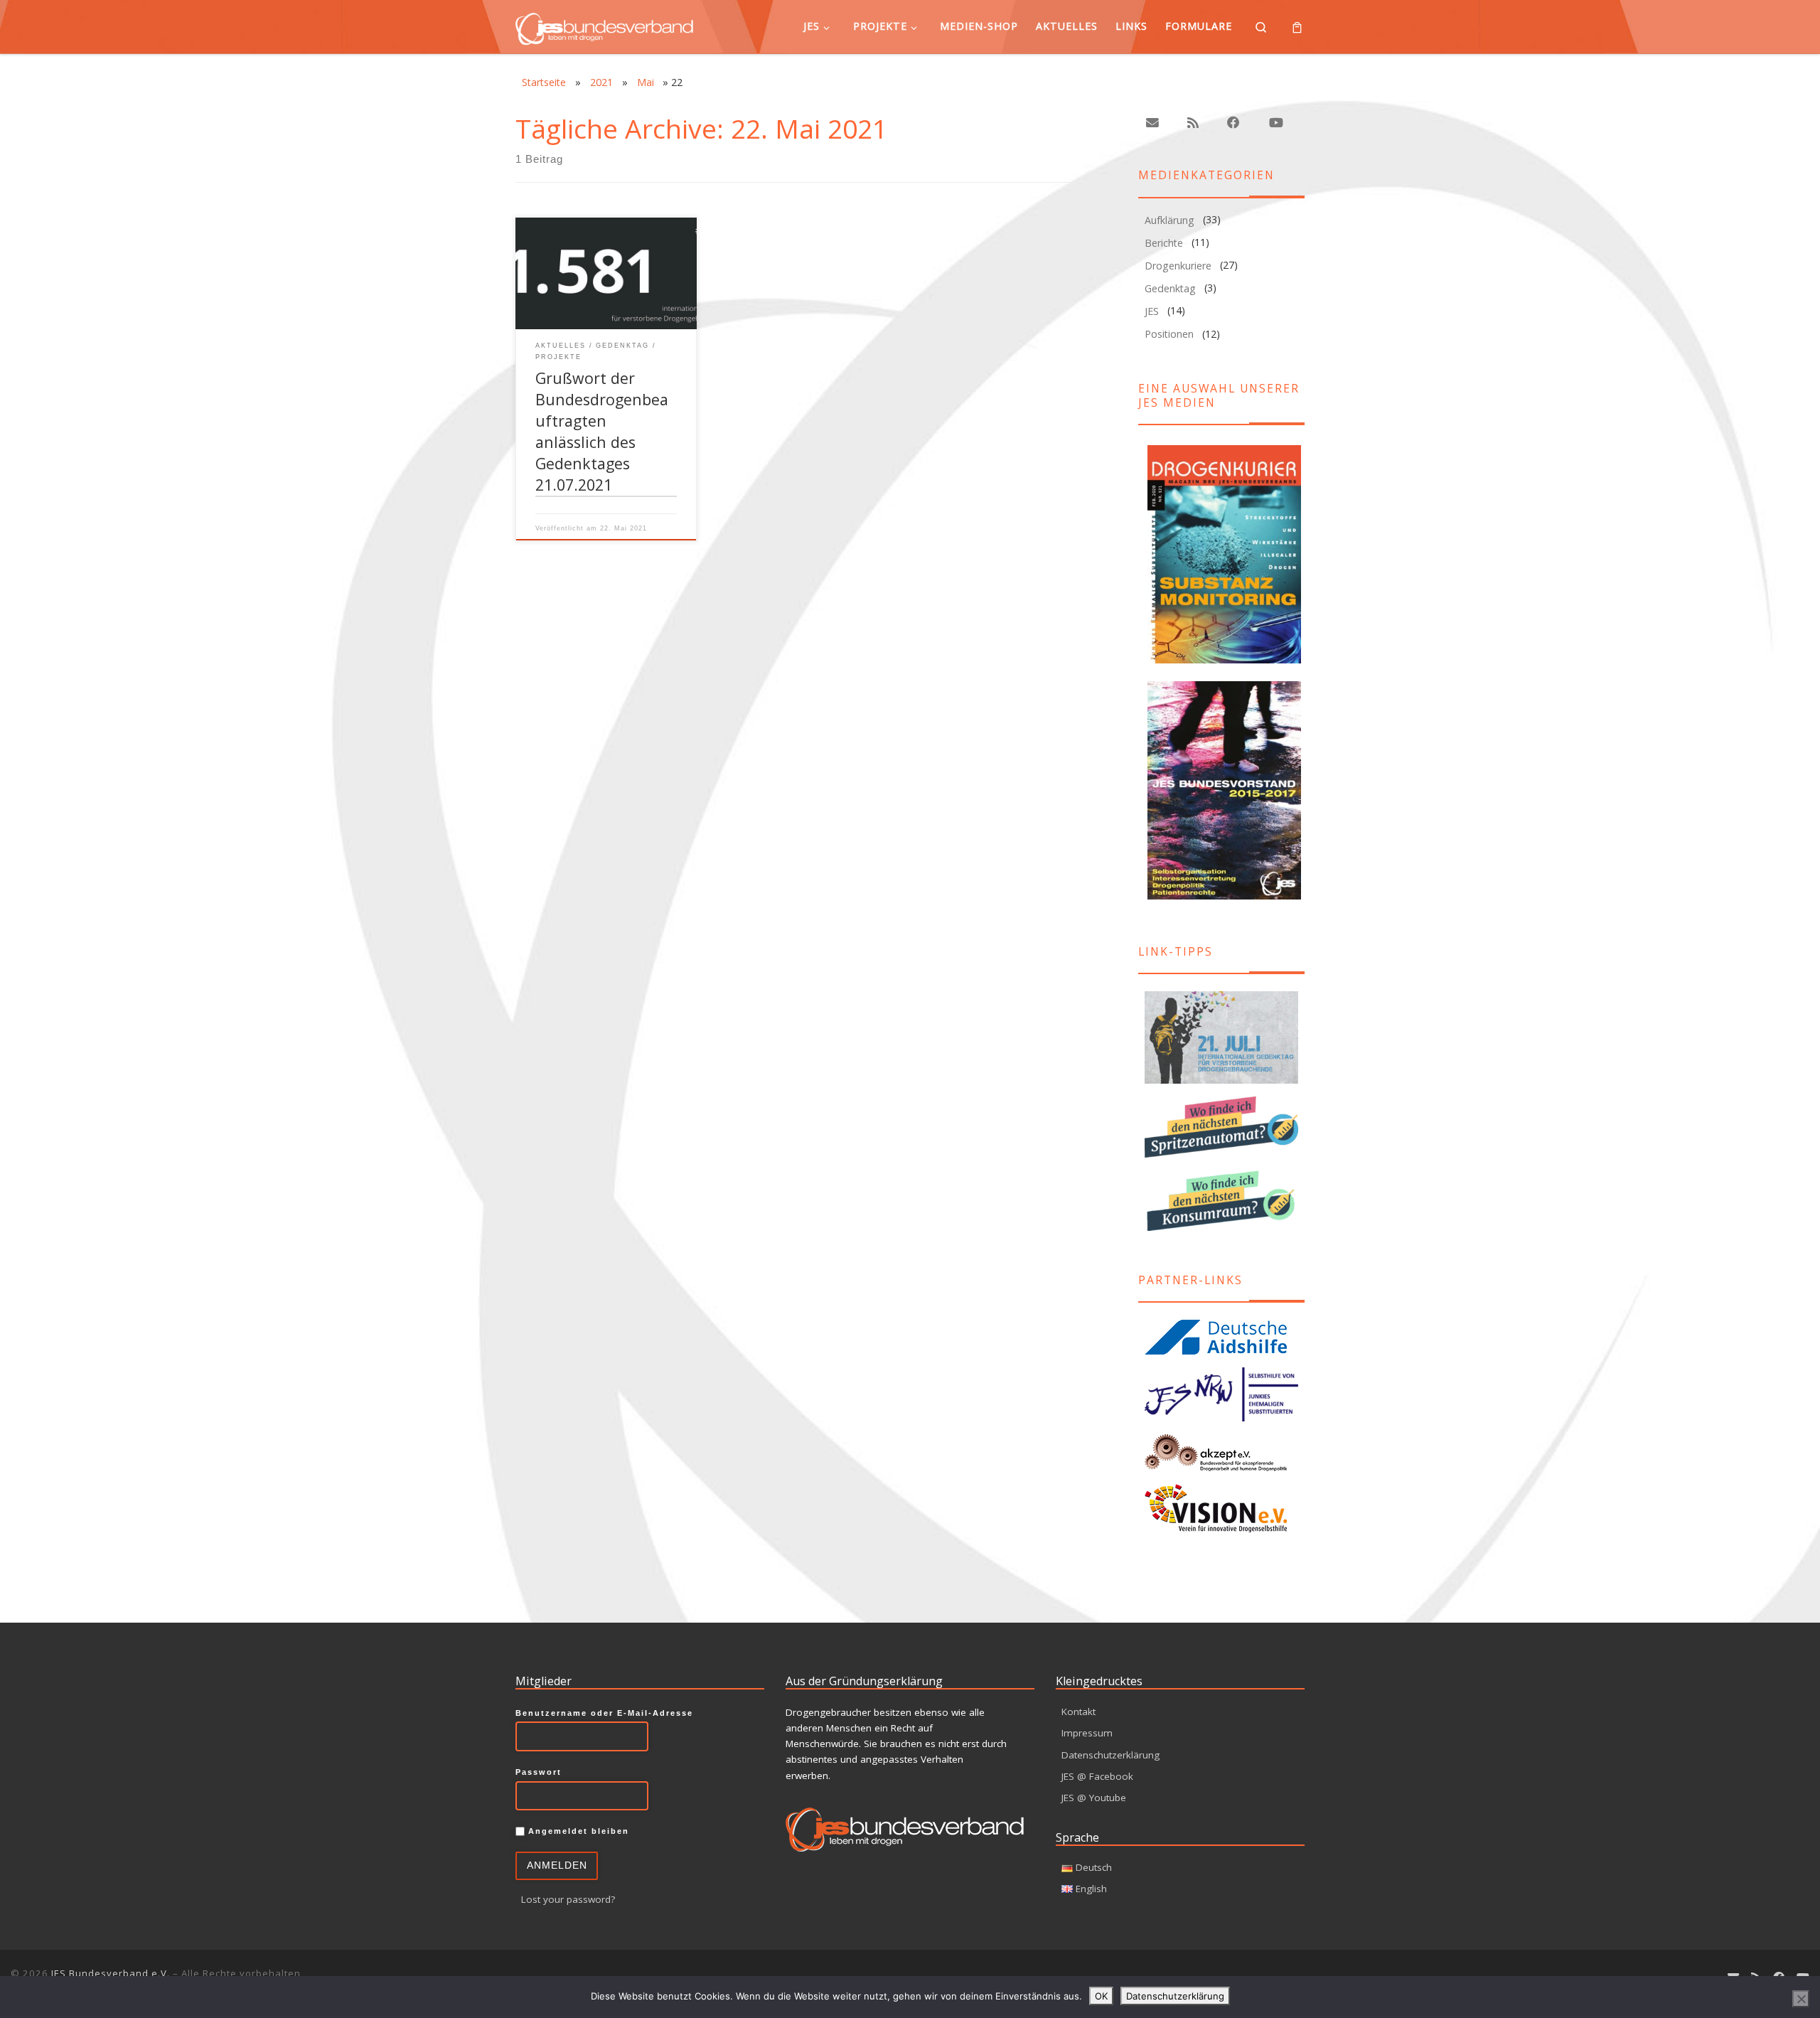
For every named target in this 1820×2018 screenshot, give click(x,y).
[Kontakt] (1152, 123)
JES (1152, 311)
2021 (601, 82)
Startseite (544, 82)
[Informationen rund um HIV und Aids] (1221, 1338)
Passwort (539, 1772)
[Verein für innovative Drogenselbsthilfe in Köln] (1221, 1508)
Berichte (1164, 243)
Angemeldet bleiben (577, 1831)
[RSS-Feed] (1193, 123)
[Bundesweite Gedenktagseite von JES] (1221, 1038)
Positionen (1169, 334)
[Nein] (1801, 1999)
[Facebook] (1233, 123)
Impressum (1087, 1733)
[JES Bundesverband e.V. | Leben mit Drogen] (604, 26)
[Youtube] (1275, 123)
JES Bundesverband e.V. (111, 1973)
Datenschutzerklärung (1110, 1755)
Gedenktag (1170, 288)
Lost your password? (568, 1899)
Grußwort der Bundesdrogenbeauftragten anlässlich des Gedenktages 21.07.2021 (602, 431)
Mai (646, 82)
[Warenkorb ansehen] (1297, 27)
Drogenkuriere (1178, 266)
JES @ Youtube (1094, 1798)
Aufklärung (1169, 220)
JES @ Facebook (1097, 1776)
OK (1101, 1996)
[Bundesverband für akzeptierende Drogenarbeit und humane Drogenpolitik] (1221, 1452)
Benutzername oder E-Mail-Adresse (604, 1713)
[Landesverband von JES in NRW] (1221, 1395)
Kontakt (1078, 1712)
